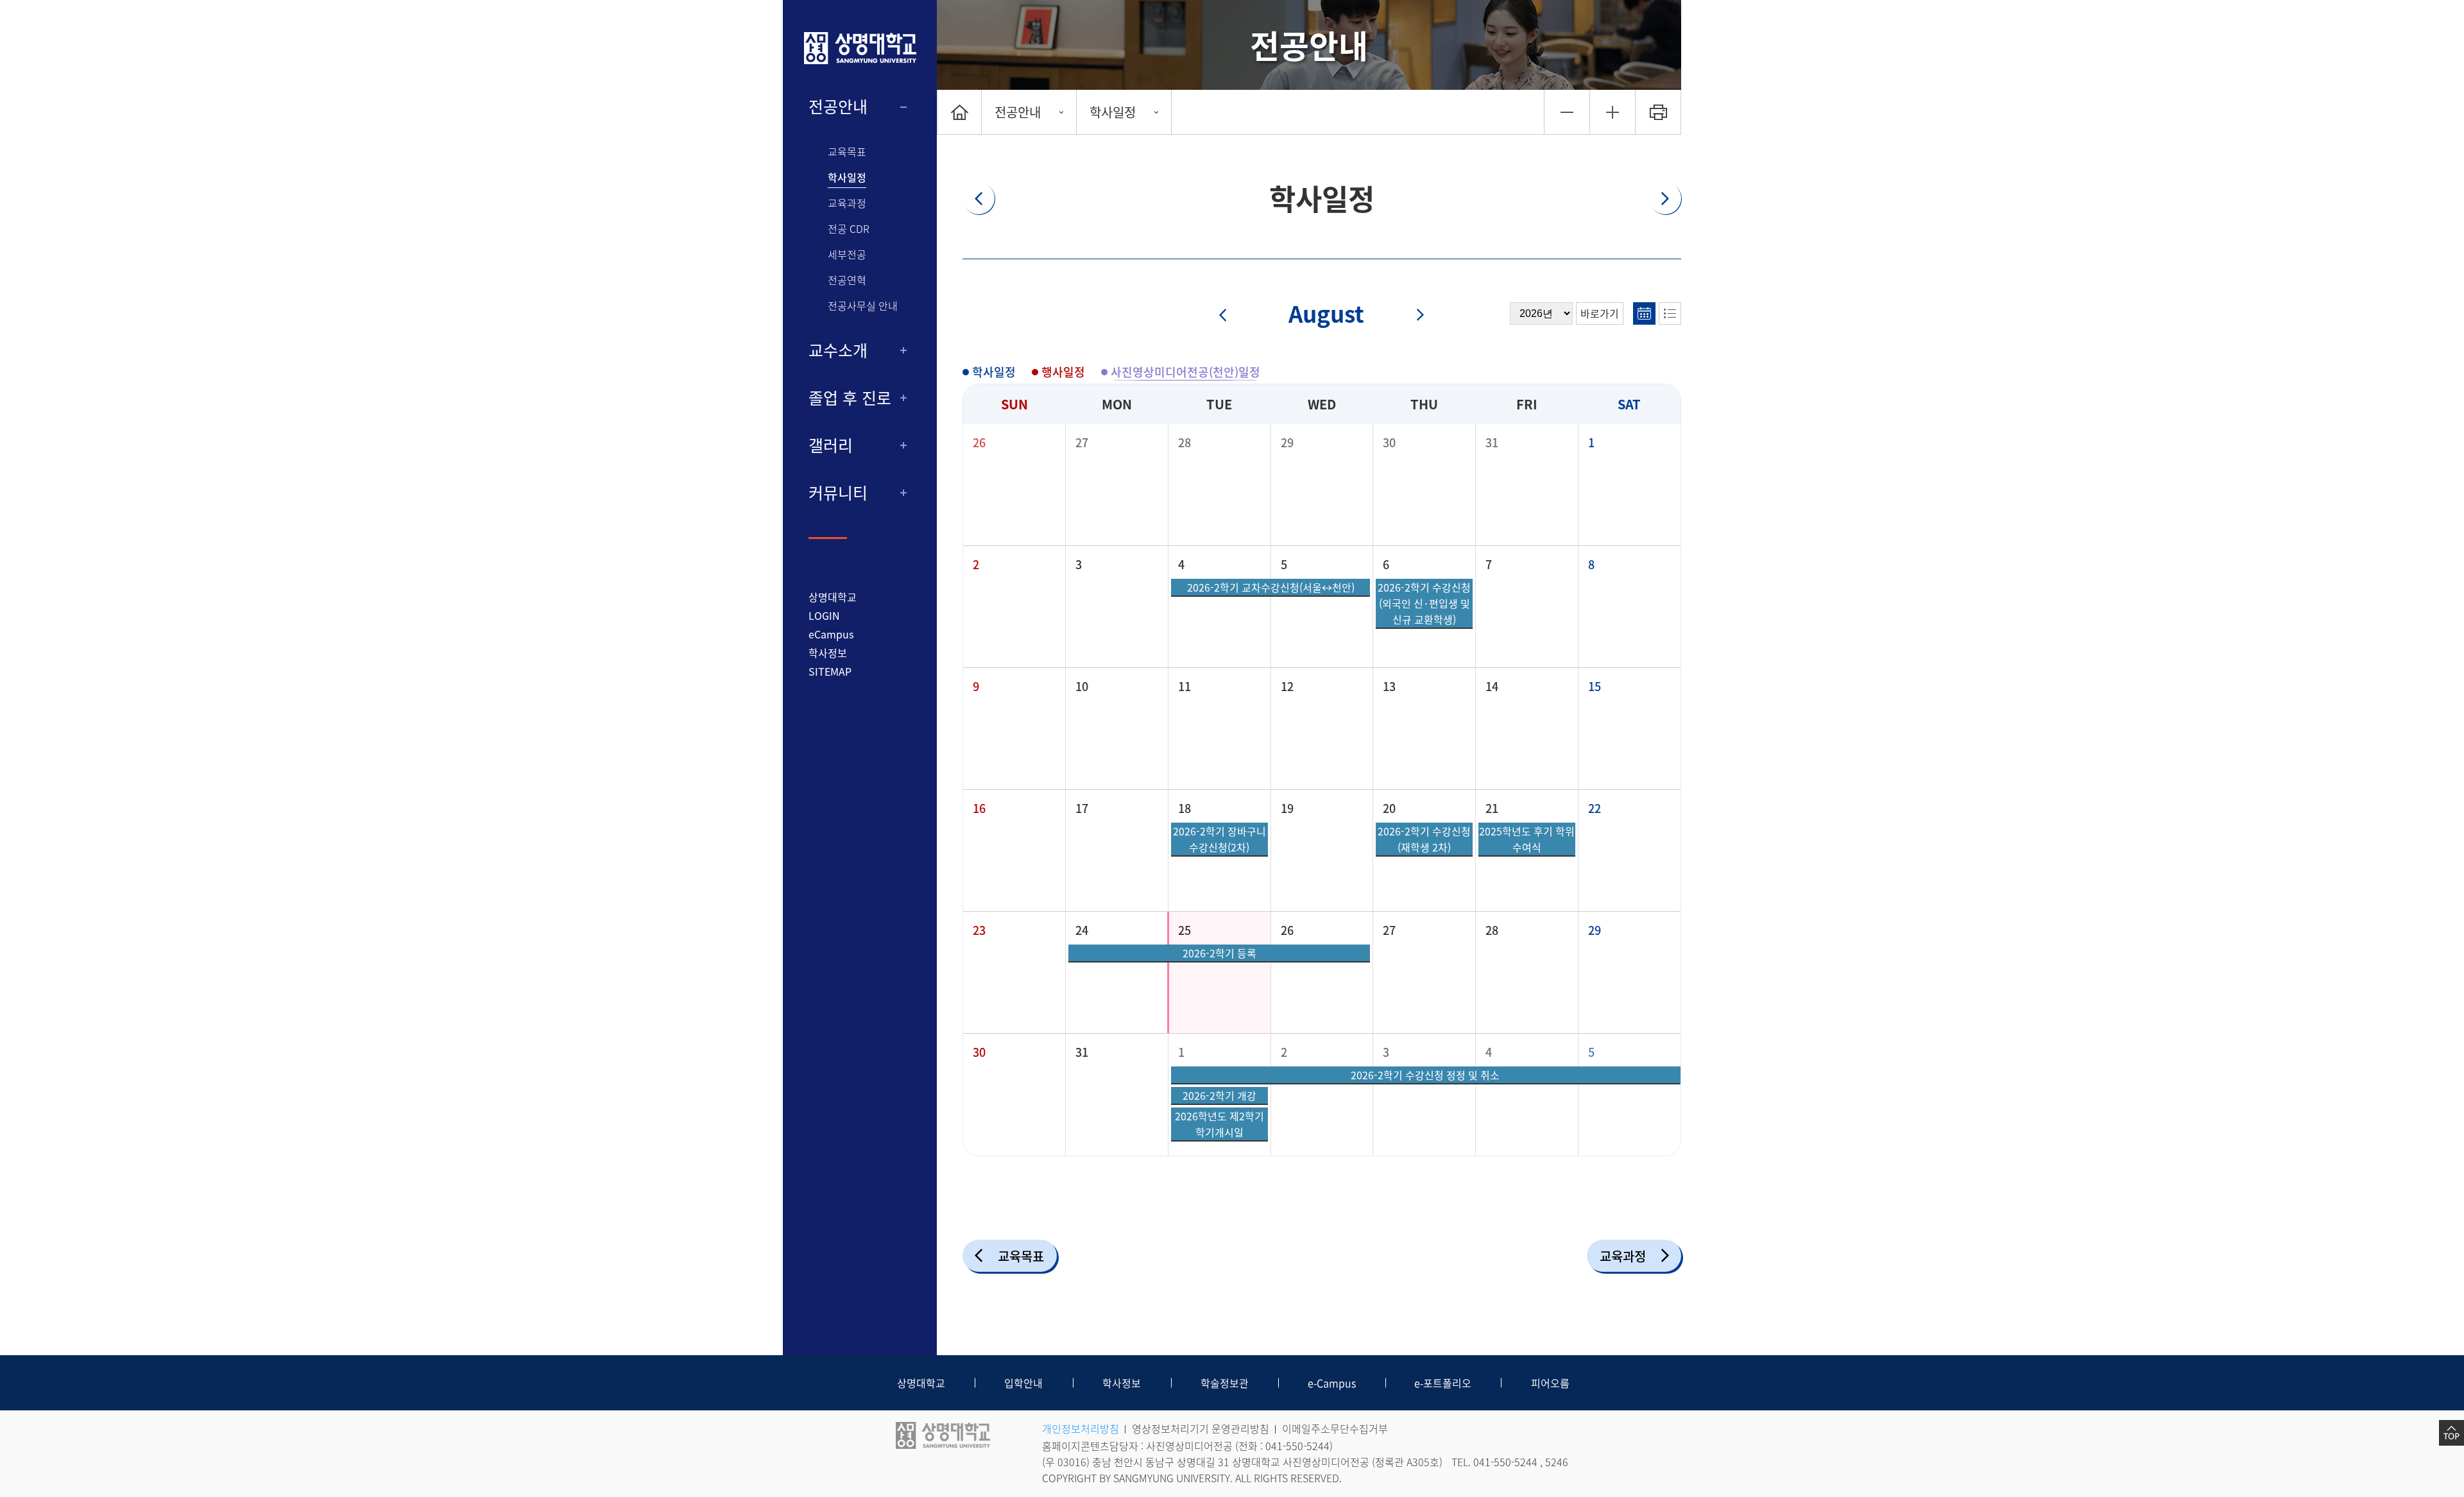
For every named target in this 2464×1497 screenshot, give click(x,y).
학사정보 (828, 653)
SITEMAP (830, 671)
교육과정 (847, 203)
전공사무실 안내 (863, 306)
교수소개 (838, 350)
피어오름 (1550, 1383)
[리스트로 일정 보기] (1670, 313)
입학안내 (1023, 1383)
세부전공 (847, 254)
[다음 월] (1413, 316)
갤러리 (831, 445)
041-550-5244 (1297, 1446)
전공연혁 (847, 280)
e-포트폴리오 (1443, 1383)
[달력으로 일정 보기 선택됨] (1644, 313)
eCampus (831, 634)
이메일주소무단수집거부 (1335, 1428)
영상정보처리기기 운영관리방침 (1201, 1428)
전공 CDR (849, 229)
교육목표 (847, 152)
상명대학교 (833, 597)
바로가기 (1600, 313)
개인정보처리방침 (1081, 1428)
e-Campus (1332, 1383)
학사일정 (847, 177)
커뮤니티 (838, 493)
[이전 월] (1231, 316)
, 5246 (1554, 1462)
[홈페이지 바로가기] (860, 48)
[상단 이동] (2451, 1433)
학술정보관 (1225, 1383)
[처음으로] (959, 112)
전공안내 (838, 107)
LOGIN (824, 615)
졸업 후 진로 (850, 398)
